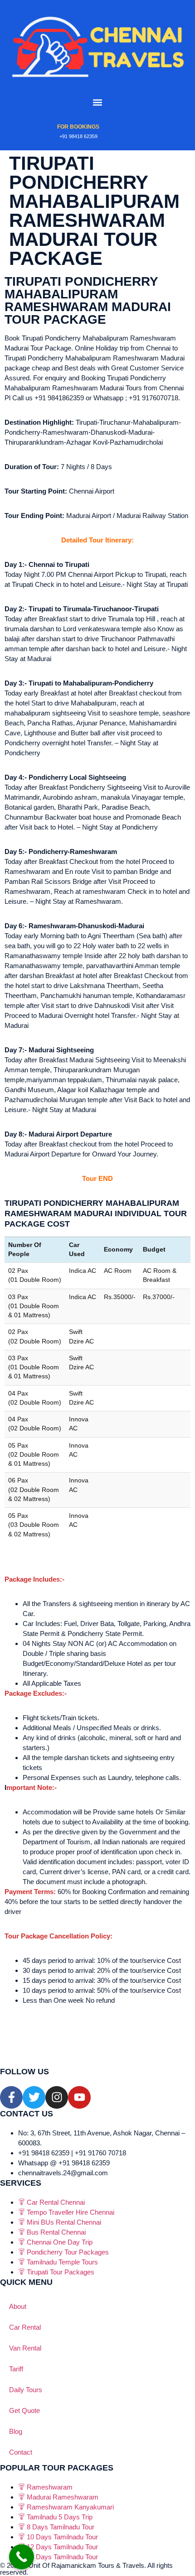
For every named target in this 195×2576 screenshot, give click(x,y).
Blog (16, 2431)
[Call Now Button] (22, 2557)
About (18, 2306)
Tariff (16, 2369)
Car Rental (25, 2327)
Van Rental (25, 2348)
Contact (21, 2452)
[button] (98, 103)
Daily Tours (26, 2390)
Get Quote (24, 2411)
